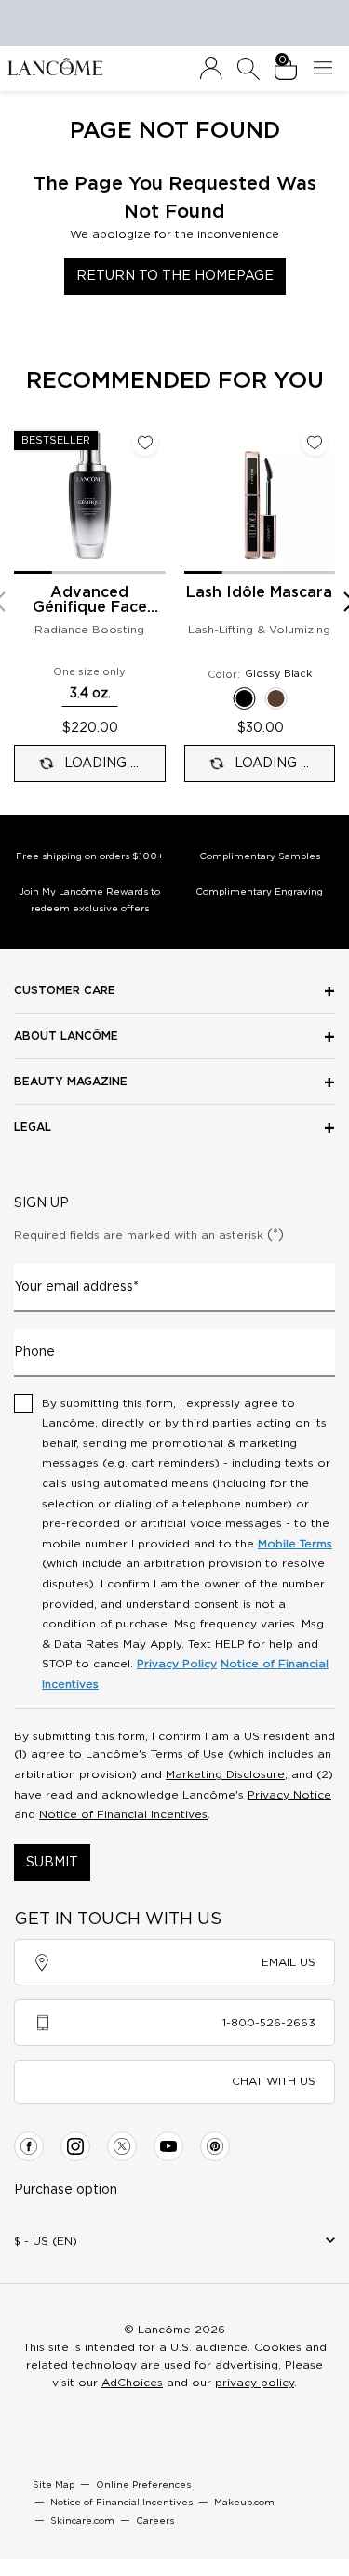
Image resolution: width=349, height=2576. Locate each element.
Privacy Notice (289, 1795)
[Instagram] (75, 2146)
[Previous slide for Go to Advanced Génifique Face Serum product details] (25, 498)
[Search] (248, 69)
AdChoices (132, 2383)
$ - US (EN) (46, 2241)
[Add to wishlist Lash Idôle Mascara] (315, 443)
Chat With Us (274, 2081)
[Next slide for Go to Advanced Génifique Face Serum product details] (154, 498)
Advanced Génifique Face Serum (90, 601)
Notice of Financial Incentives (123, 1814)
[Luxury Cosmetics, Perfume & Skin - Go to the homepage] (55, 66)
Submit (52, 1863)
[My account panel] (211, 69)
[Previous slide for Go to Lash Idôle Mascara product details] (195, 498)
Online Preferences (143, 2485)
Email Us (289, 1962)
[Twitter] (122, 2146)
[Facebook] (29, 2146)
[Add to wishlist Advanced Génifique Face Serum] (145, 443)
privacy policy (255, 2383)
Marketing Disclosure (225, 1774)
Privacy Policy (177, 1664)
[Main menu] (327, 69)
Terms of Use (188, 1754)
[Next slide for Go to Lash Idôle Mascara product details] (324, 498)
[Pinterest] (215, 2146)
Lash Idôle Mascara (259, 592)
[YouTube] (168, 2146)
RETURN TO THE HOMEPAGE (175, 276)
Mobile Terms (295, 1544)
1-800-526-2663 (269, 2023)
